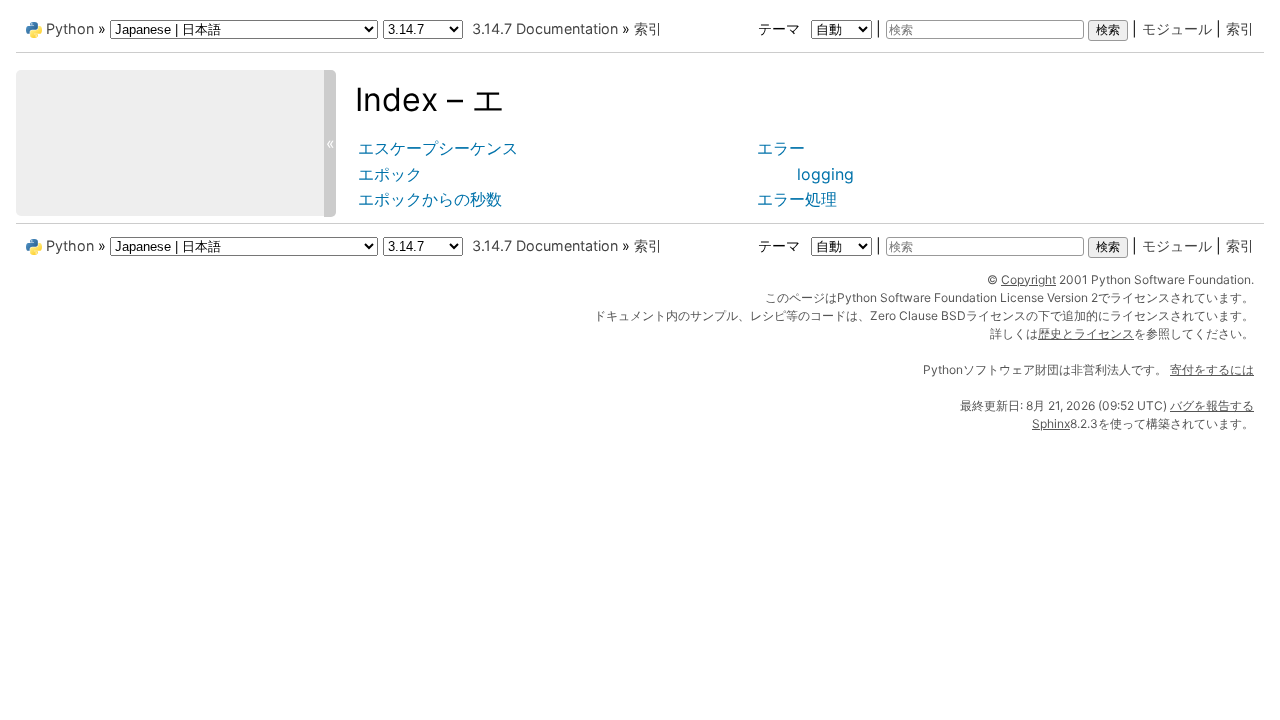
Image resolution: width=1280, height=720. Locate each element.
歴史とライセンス (1086, 333)
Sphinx (1051, 423)
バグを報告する (1212, 405)
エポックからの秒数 (430, 199)
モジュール (1177, 28)
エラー (781, 148)
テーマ (781, 28)
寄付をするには (1212, 369)
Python (70, 28)
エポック (390, 174)
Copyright (1028, 279)
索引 (1240, 28)
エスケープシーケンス (438, 148)
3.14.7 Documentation (545, 28)
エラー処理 (797, 199)
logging (825, 174)
